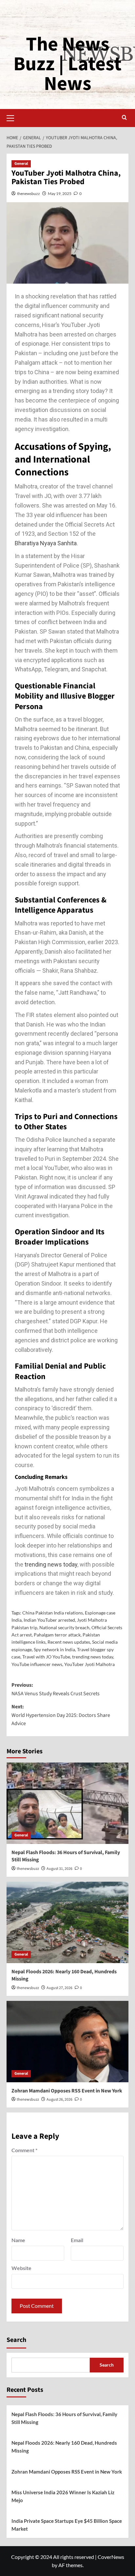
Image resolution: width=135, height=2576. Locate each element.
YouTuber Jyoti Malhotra (89, 1664)
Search (16, 2340)
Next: (61, 1715)
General (21, 164)
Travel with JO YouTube (46, 1657)
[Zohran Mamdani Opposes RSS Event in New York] (67, 2042)
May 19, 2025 (60, 194)
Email (77, 2240)
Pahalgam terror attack (57, 1635)
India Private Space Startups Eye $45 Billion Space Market (67, 2525)
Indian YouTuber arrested (49, 1620)
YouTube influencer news (37, 1664)
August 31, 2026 (59, 1869)
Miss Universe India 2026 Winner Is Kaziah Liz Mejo (63, 2496)
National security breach (64, 1627)
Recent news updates (69, 1642)
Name (18, 2240)
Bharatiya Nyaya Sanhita (46, 543)
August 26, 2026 (59, 2100)
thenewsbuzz (29, 194)
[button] (13, 117)
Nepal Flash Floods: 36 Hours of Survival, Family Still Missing (64, 2418)
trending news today (50, 1564)
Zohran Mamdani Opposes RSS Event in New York (67, 2091)
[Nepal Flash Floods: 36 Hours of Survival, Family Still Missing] (67, 1803)
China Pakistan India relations (53, 1613)
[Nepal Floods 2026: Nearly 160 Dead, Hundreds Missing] (67, 1922)
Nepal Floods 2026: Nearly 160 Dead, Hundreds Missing (64, 2447)
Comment (24, 2150)
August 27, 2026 (59, 1988)
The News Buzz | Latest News (67, 64)
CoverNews (111, 2557)
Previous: (56, 1689)
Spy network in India (54, 1649)
